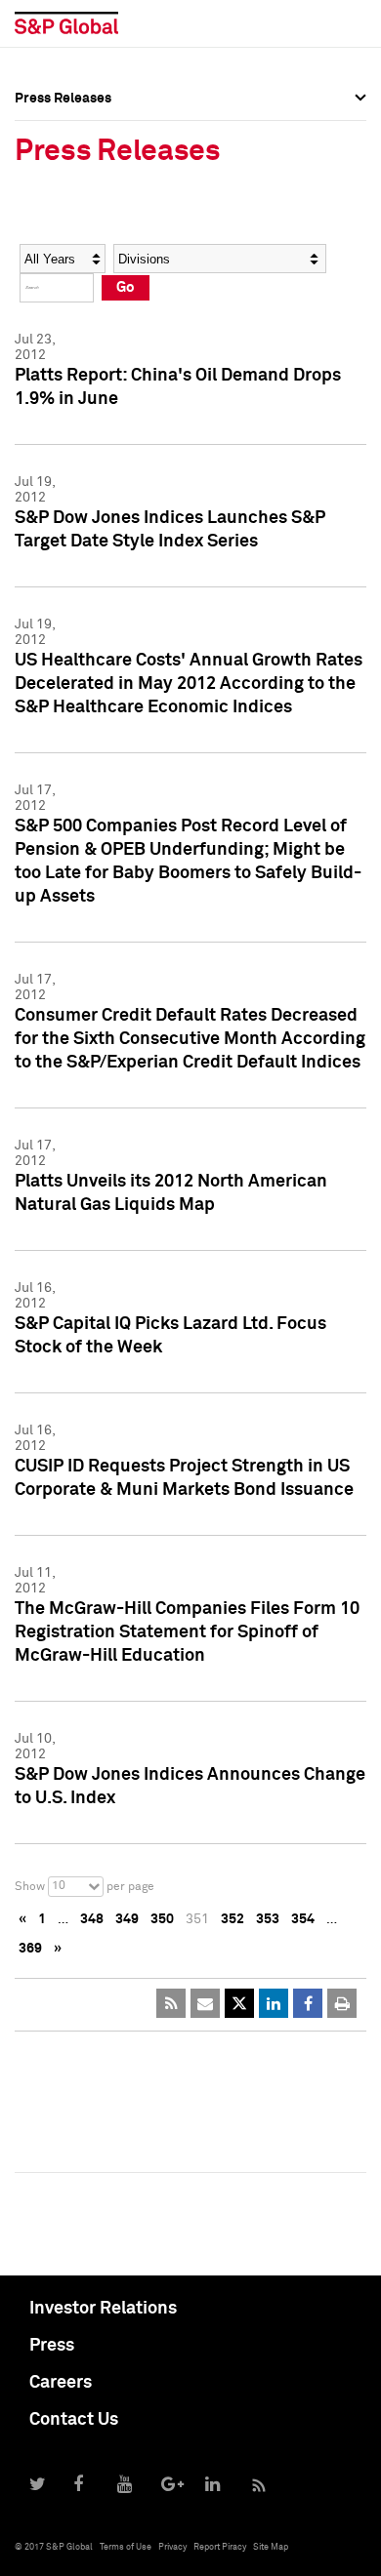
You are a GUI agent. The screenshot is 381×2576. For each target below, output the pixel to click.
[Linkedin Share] (274, 2003)
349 (127, 1919)
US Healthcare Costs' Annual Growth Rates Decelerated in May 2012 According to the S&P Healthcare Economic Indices (189, 684)
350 (162, 1919)
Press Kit (43, 299)
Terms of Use (126, 2547)
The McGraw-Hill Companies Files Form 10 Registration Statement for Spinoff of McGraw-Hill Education (187, 1632)
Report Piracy (220, 2547)
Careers (61, 2383)
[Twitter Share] (239, 2003)
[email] (205, 2003)
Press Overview (63, 127)
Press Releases (63, 170)
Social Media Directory (87, 256)
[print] (342, 2003)
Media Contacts (64, 213)
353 (268, 1919)
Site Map (271, 2547)
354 (303, 1919)
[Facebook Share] (308, 2003)
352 (233, 1919)
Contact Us (74, 2420)
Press (52, 2346)
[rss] (171, 2003)
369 (30, 1949)
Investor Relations (103, 2309)
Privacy (172, 2547)
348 (92, 1919)
